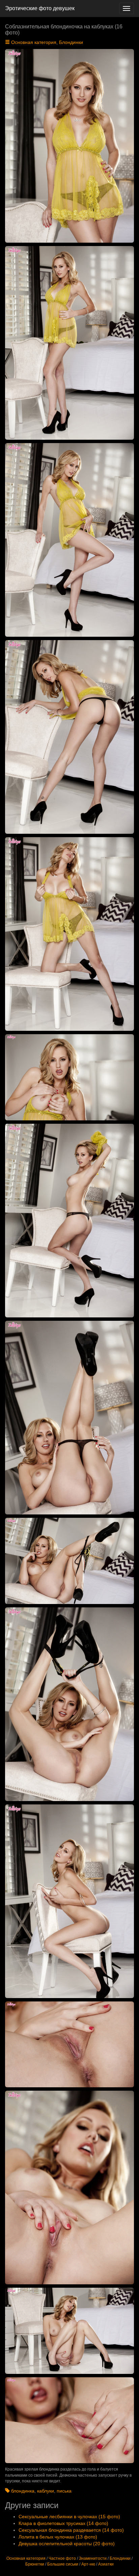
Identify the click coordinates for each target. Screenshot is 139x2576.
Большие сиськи (63, 2564)
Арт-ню (88, 2564)
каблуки (46, 2491)
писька (64, 2491)
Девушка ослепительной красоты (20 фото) (67, 2544)
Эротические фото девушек (40, 8)
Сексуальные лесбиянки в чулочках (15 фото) (69, 2517)
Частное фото (62, 2558)
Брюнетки (35, 2564)
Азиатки (106, 2564)
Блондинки (71, 42)
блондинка (23, 2491)
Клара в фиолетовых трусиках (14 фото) (63, 2523)
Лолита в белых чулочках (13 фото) (58, 2537)
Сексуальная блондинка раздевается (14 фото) (71, 2530)
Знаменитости (93, 2558)
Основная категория (34, 42)
